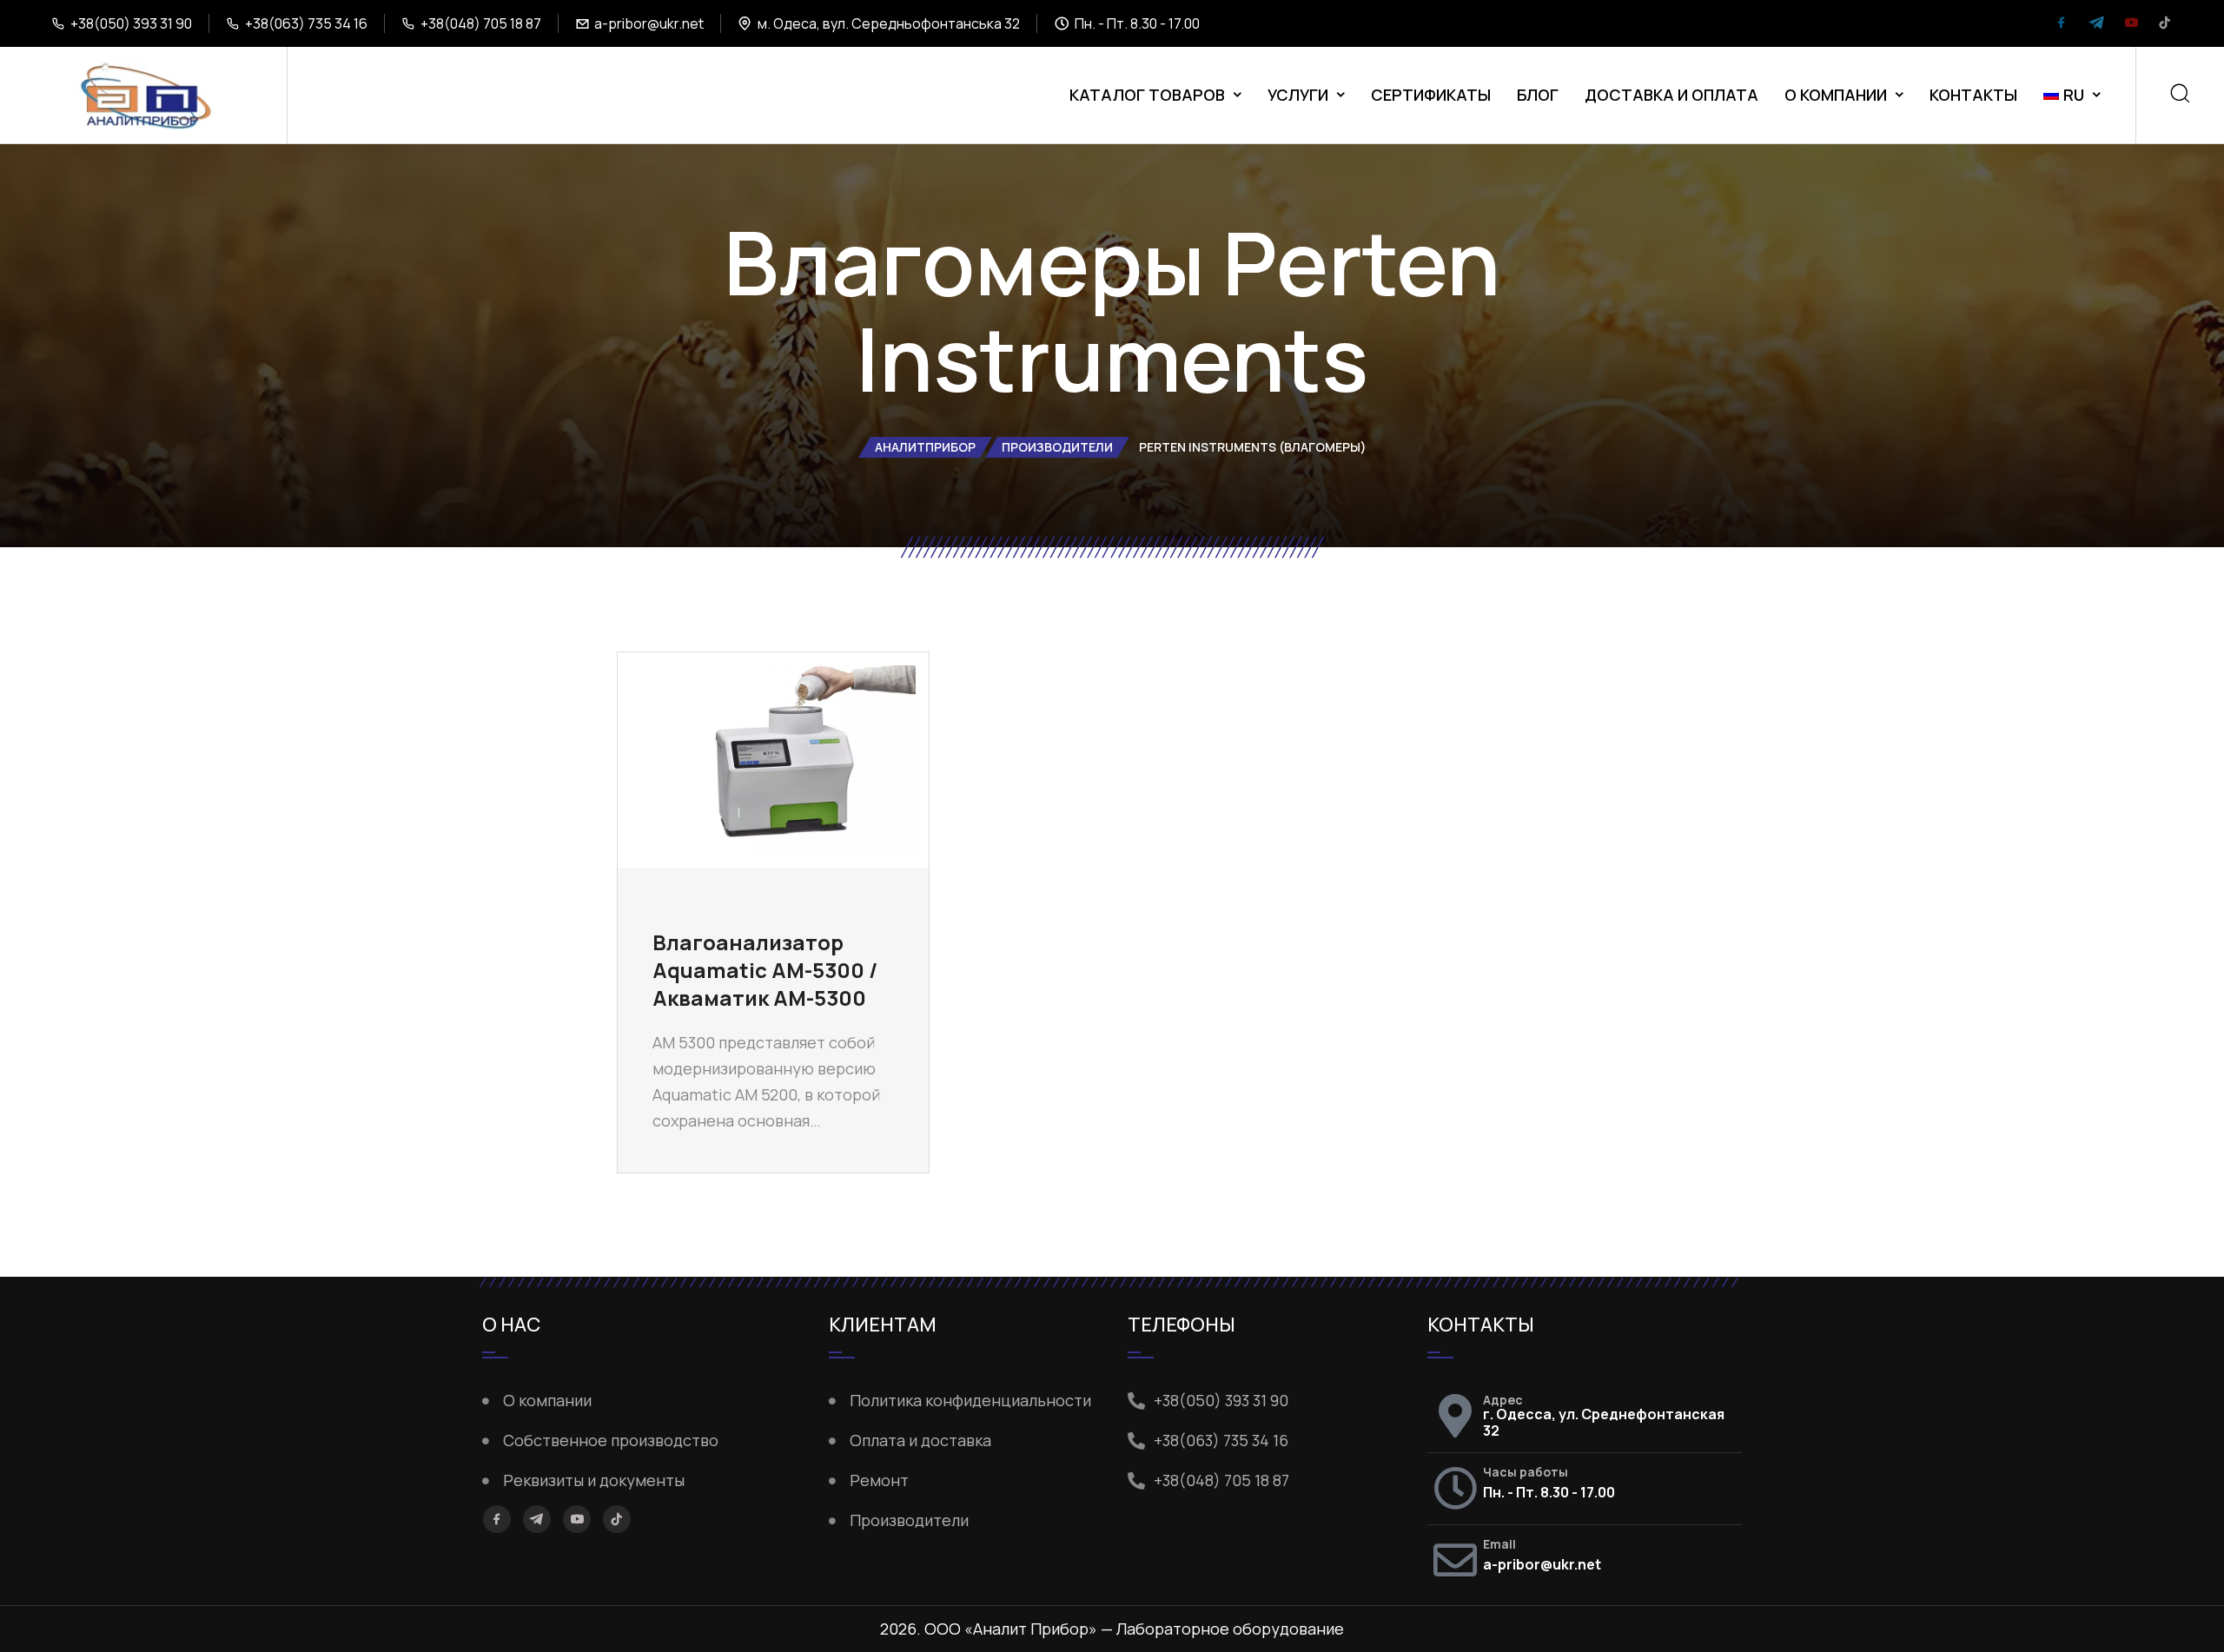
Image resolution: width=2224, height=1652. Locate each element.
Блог (1538, 95)
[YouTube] (2131, 24)
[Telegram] (2096, 24)
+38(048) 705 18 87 (481, 23)
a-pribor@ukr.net (649, 23)
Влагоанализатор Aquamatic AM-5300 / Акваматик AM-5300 (765, 970)
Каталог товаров (1147, 95)
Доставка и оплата (1671, 95)
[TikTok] (2165, 24)
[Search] (2180, 95)
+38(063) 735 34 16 (306, 23)
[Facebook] (2062, 24)
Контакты (1973, 95)
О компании (1836, 95)
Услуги (1298, 95)
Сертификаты (1431, 95)
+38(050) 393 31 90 (131, 23)
